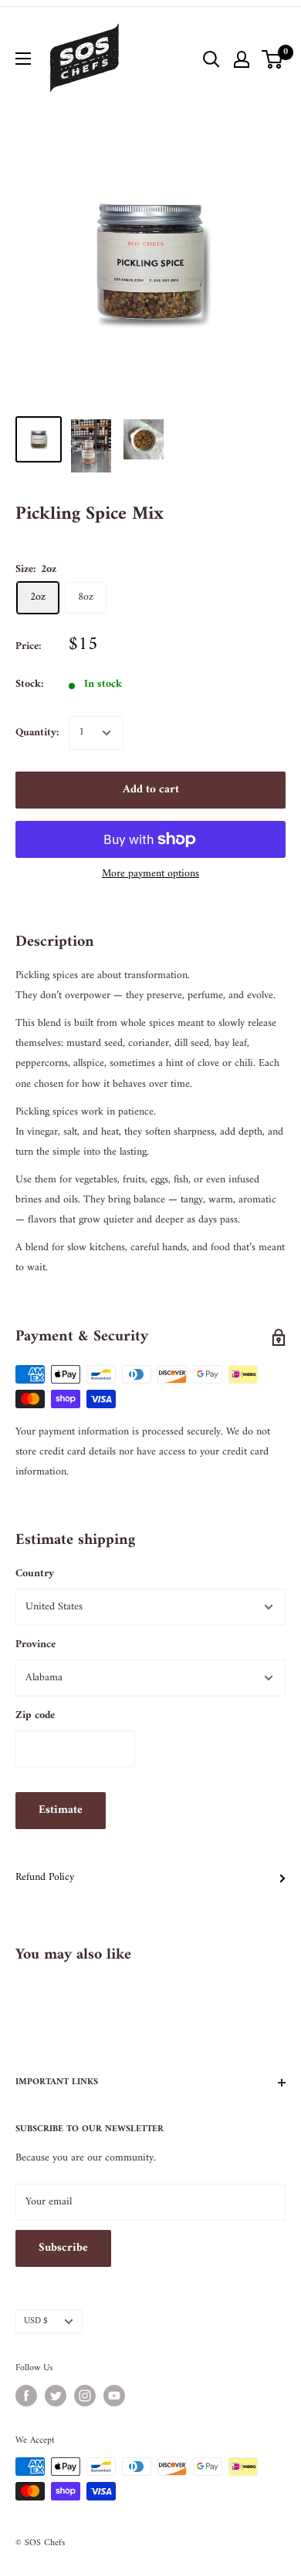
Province (36, 1644)
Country (35, 1574)
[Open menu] (23, 59)
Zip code (35, 1715)
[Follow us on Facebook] (26, 2396)
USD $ (36, 2321)
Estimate (61, 1810)
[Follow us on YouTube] (114, 2396)
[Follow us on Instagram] (85, 2396)
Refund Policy (45, 1877)
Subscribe (63, 2248)
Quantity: (37, 733)
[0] (273, 59)
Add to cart (151, 790)
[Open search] (211, 59)
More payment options (150, 874)
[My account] (242, 59)
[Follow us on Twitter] (56, 2396)
